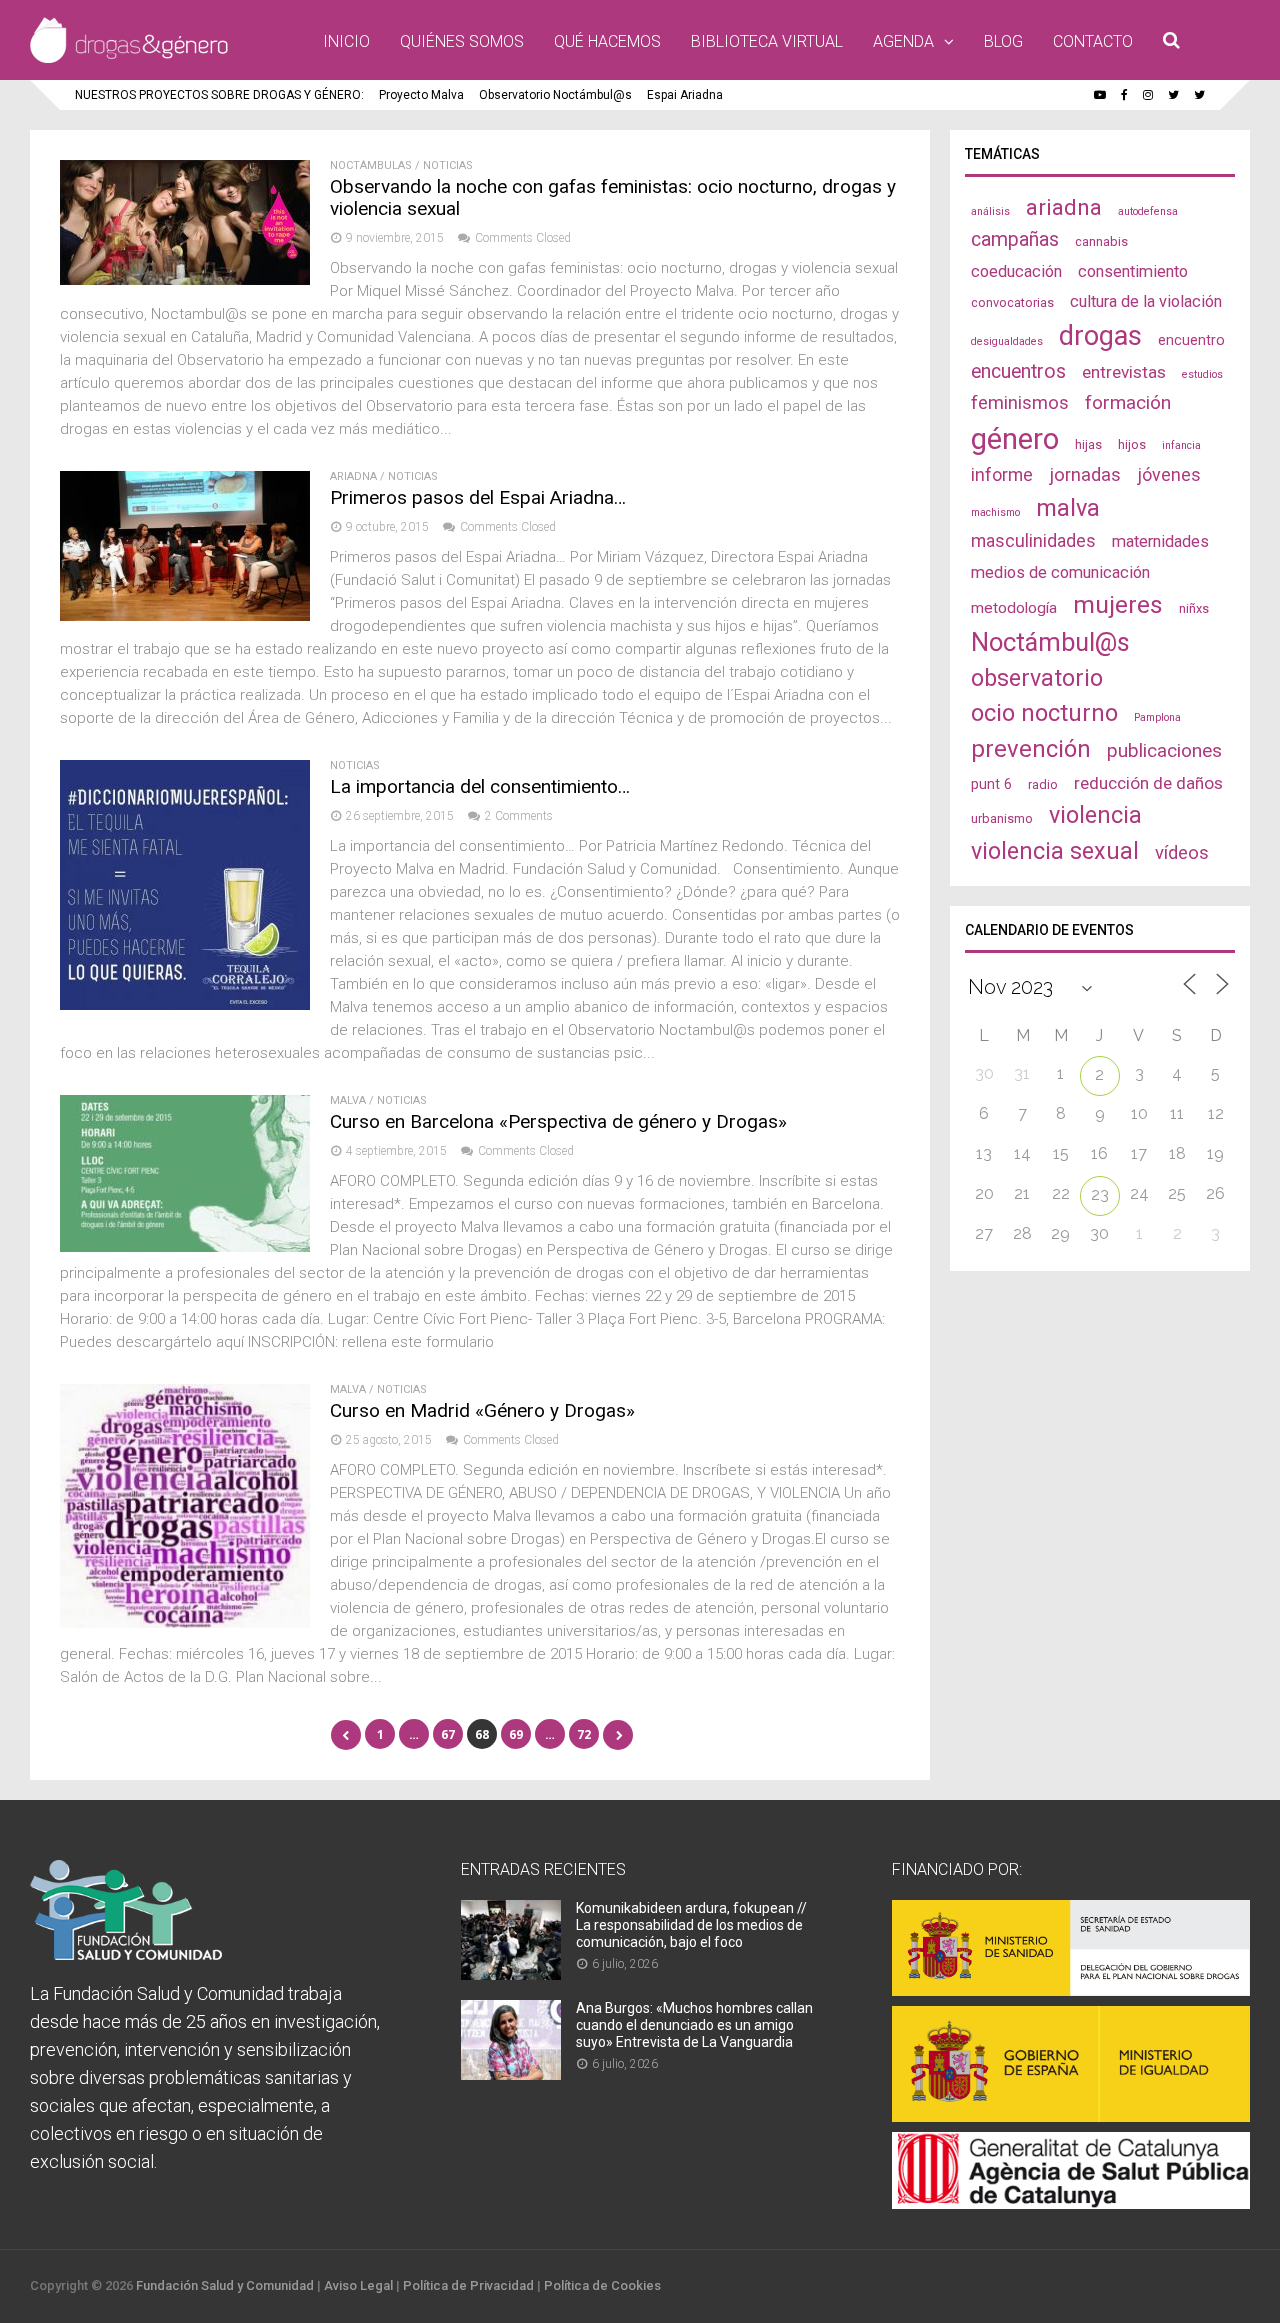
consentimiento (1133, 271)
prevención (1031, 749)
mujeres (1118, 604)
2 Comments (519, 816)
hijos (1132, 444)
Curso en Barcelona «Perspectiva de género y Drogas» (558, 1121)
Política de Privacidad (468, 2285)
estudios (1202, 374)
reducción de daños (1148, 783)
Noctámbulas (371, 165)
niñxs (1194, 608)
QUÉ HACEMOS (607, 41)
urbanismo (1002, 818)
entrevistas (1124, 372)
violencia (1095, 815)
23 (1100, 1194)
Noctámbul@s (1050, 642)
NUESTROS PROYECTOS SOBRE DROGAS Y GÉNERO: (219, 95)
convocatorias (1012, 302)
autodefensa (1148, 211)
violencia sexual (1055, 851)
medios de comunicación (1060, 572)
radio (1043, 784)
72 (584, 1734)
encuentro (1191, 340)
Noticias (448, 165)
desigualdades (1007, 341)
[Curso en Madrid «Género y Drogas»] (185, 1622)
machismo (995, 512)
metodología (1014, 608)
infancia (1181, 445)
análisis (990, 211)
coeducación (1016, 271)
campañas (1015, 239)
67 (448, 1734)
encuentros (1018, 371)
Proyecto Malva (421, 95)
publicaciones (1164, 750)
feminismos (1020, 403)
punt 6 (991, 784)
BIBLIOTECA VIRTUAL (767, 41)
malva (1068, 508)
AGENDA (903, 41)
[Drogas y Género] (129, 59)
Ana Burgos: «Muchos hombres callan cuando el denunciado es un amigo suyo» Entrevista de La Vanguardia (694, 2025)
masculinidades (1033, 540)
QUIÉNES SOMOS (462, 41)
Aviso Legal (358, 2285)
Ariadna (353, 476)
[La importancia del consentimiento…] (185, 1004)
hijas (1088, 444)
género (1015, 439)
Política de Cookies (602, 2285)
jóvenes (1169, 474)
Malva (348, 1100)
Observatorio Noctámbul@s (555, 95)
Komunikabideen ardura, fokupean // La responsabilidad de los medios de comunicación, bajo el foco (691, 1925)
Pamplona (1157, 717)
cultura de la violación (1146, 301)
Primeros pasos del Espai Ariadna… (478, 497)
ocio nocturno (1044, 713)
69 (516, 1734)
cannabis (1101, 241)
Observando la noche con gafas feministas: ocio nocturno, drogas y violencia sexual (613, 197)
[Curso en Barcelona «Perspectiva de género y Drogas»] (185, 1246)
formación (1128, 402)
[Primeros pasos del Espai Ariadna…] (185, 615)
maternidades (1160, 541)
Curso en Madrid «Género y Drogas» (482, 1410)
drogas (1100, 336)
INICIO (346, 41)
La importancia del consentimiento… (480, 786)
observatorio (1037, 678)
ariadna (1064, 207)
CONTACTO (1093, 41)
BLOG (1003, 41)
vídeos (1182, 853)
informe (1002, 474)
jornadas (1085, 475)
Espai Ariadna (685, 95)
